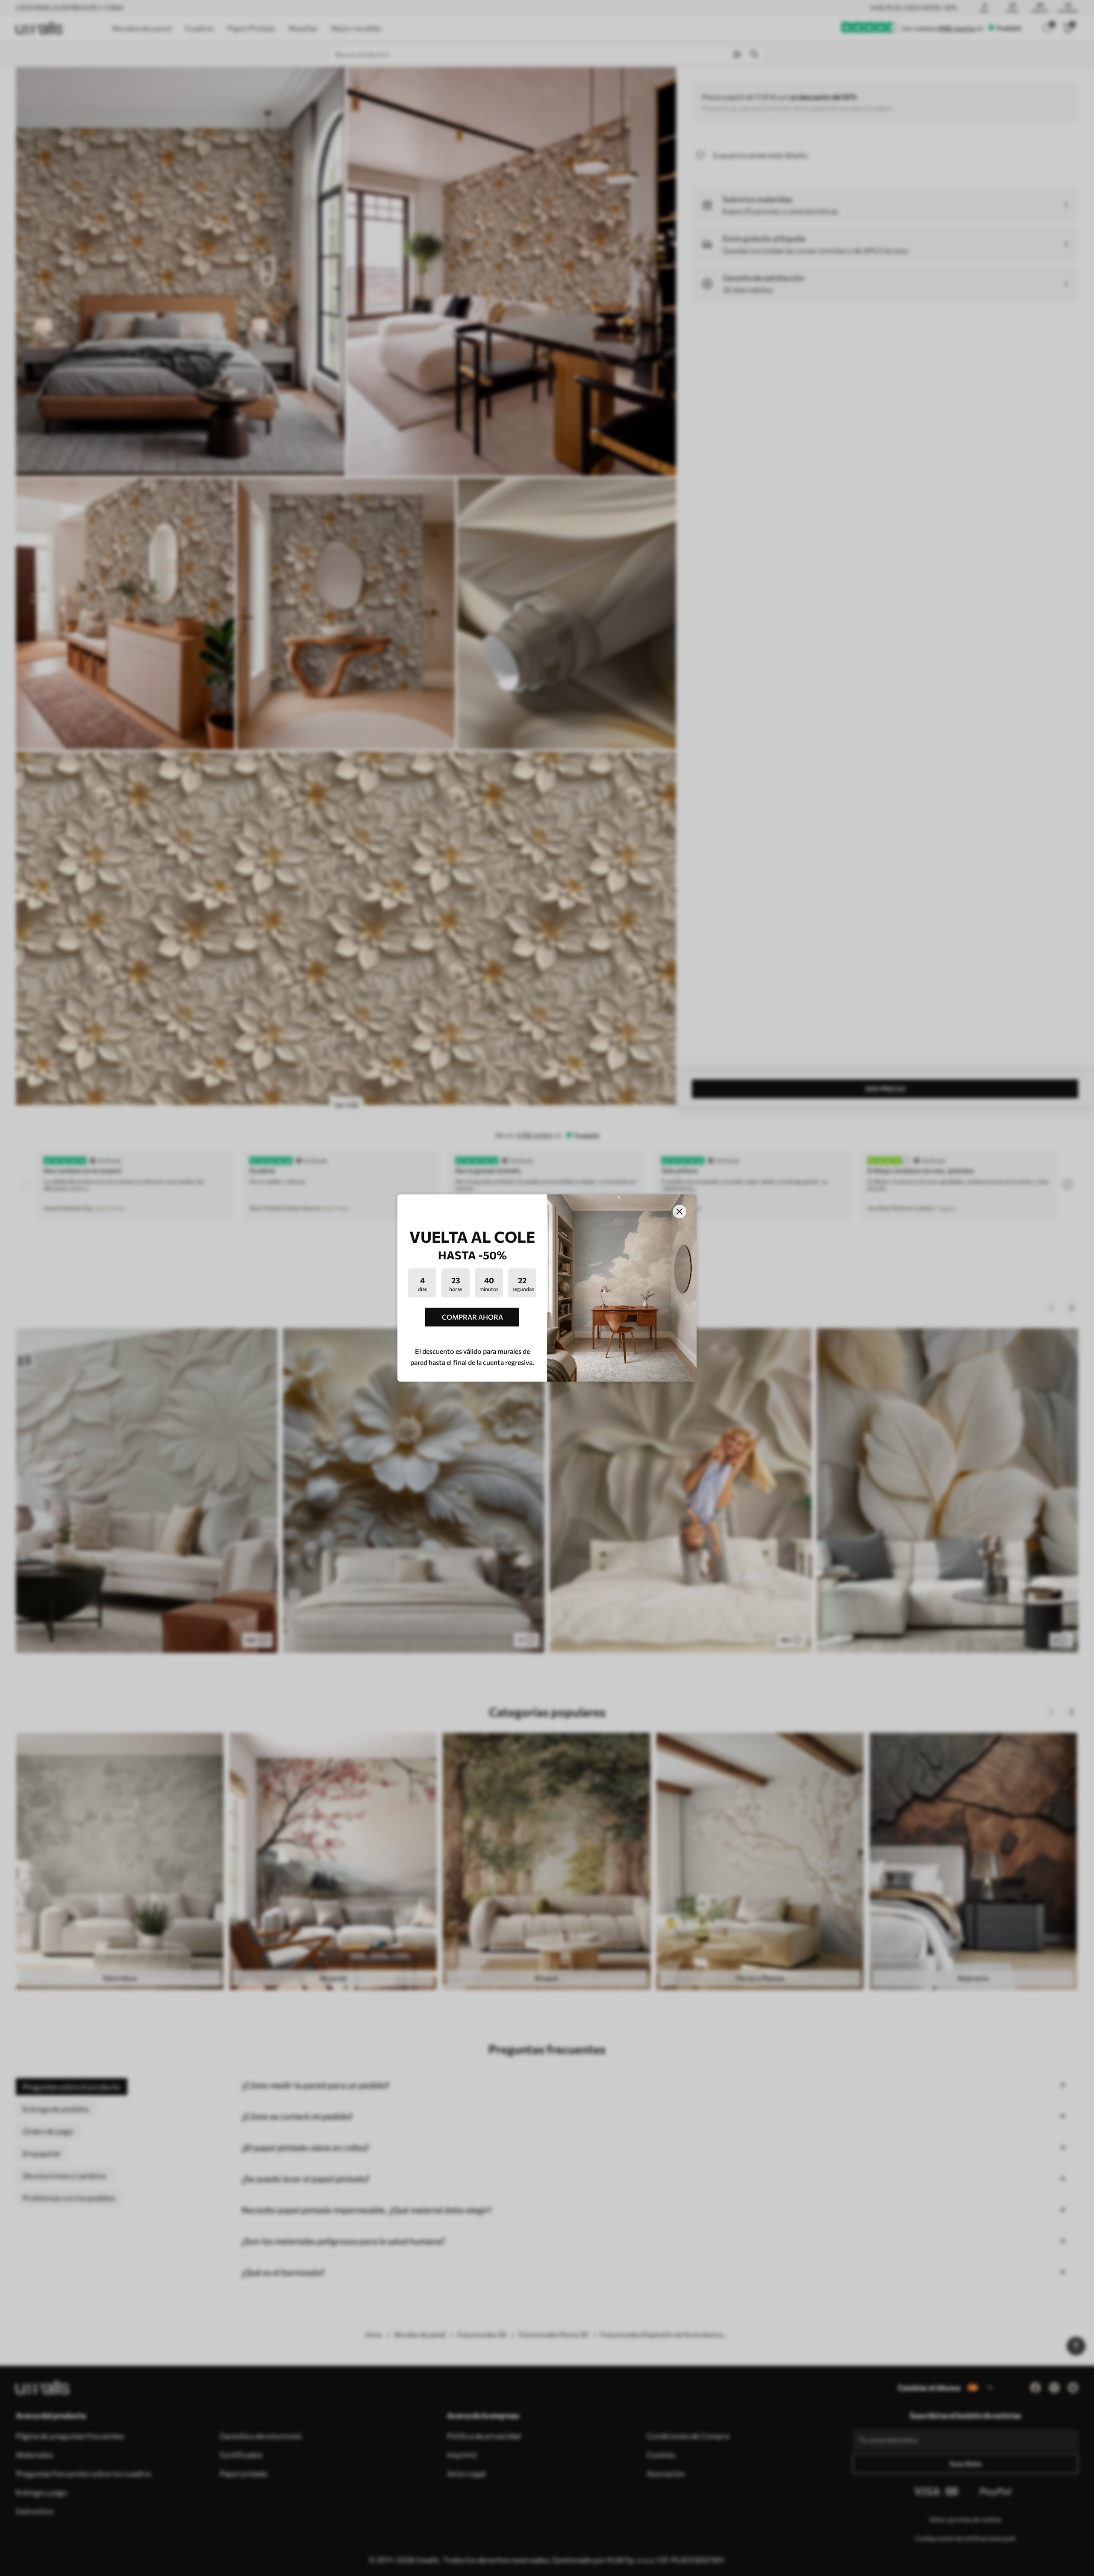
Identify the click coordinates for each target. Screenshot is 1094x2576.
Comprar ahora (472, 1317)
